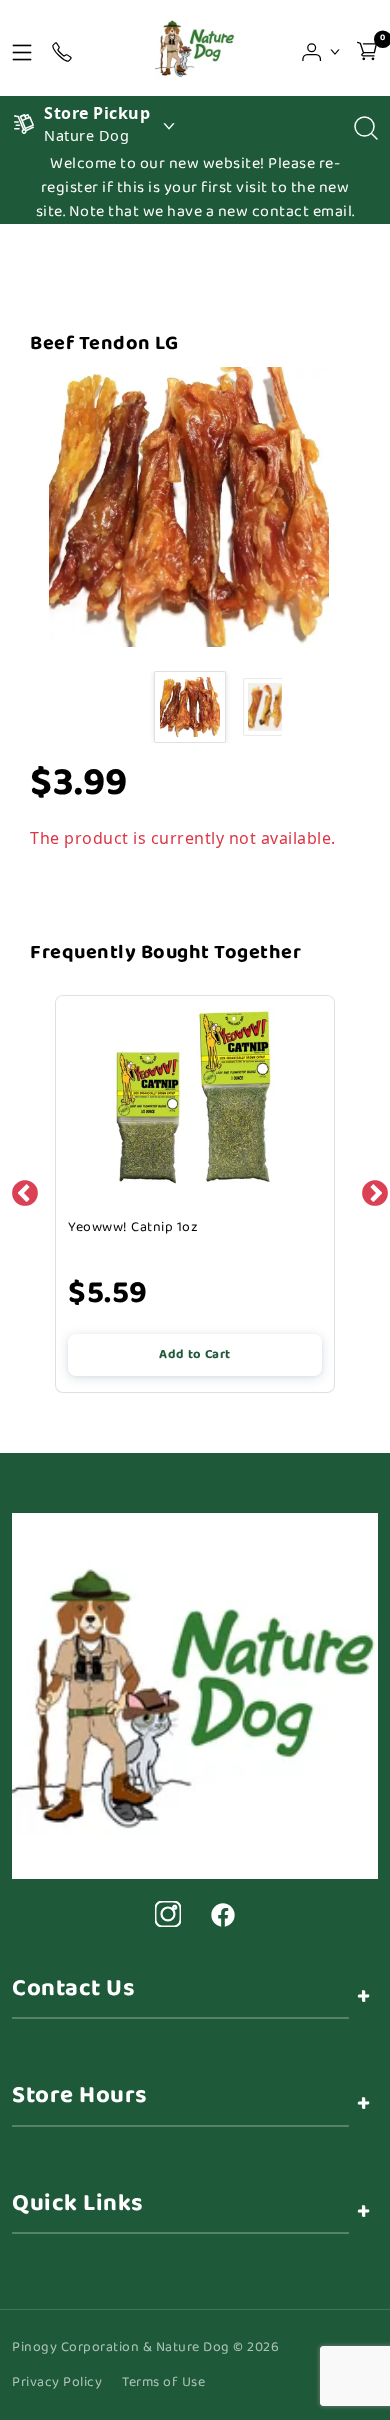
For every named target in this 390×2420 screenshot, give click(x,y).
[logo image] (195, 48)
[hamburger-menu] (22, 48)
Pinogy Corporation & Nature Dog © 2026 (145, 2347)
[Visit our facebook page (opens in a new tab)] (222, 1914)
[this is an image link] (195, 1694)
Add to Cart (194, 1354)
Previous (20, 1189)
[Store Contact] (62, 48)
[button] (321, 48)
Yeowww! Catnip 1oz (133, 1227)
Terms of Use (163, 2382)
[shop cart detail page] (367, 48)
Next (370, 1189)
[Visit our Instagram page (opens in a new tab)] (168, 1914)
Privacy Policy (57, 2382)
